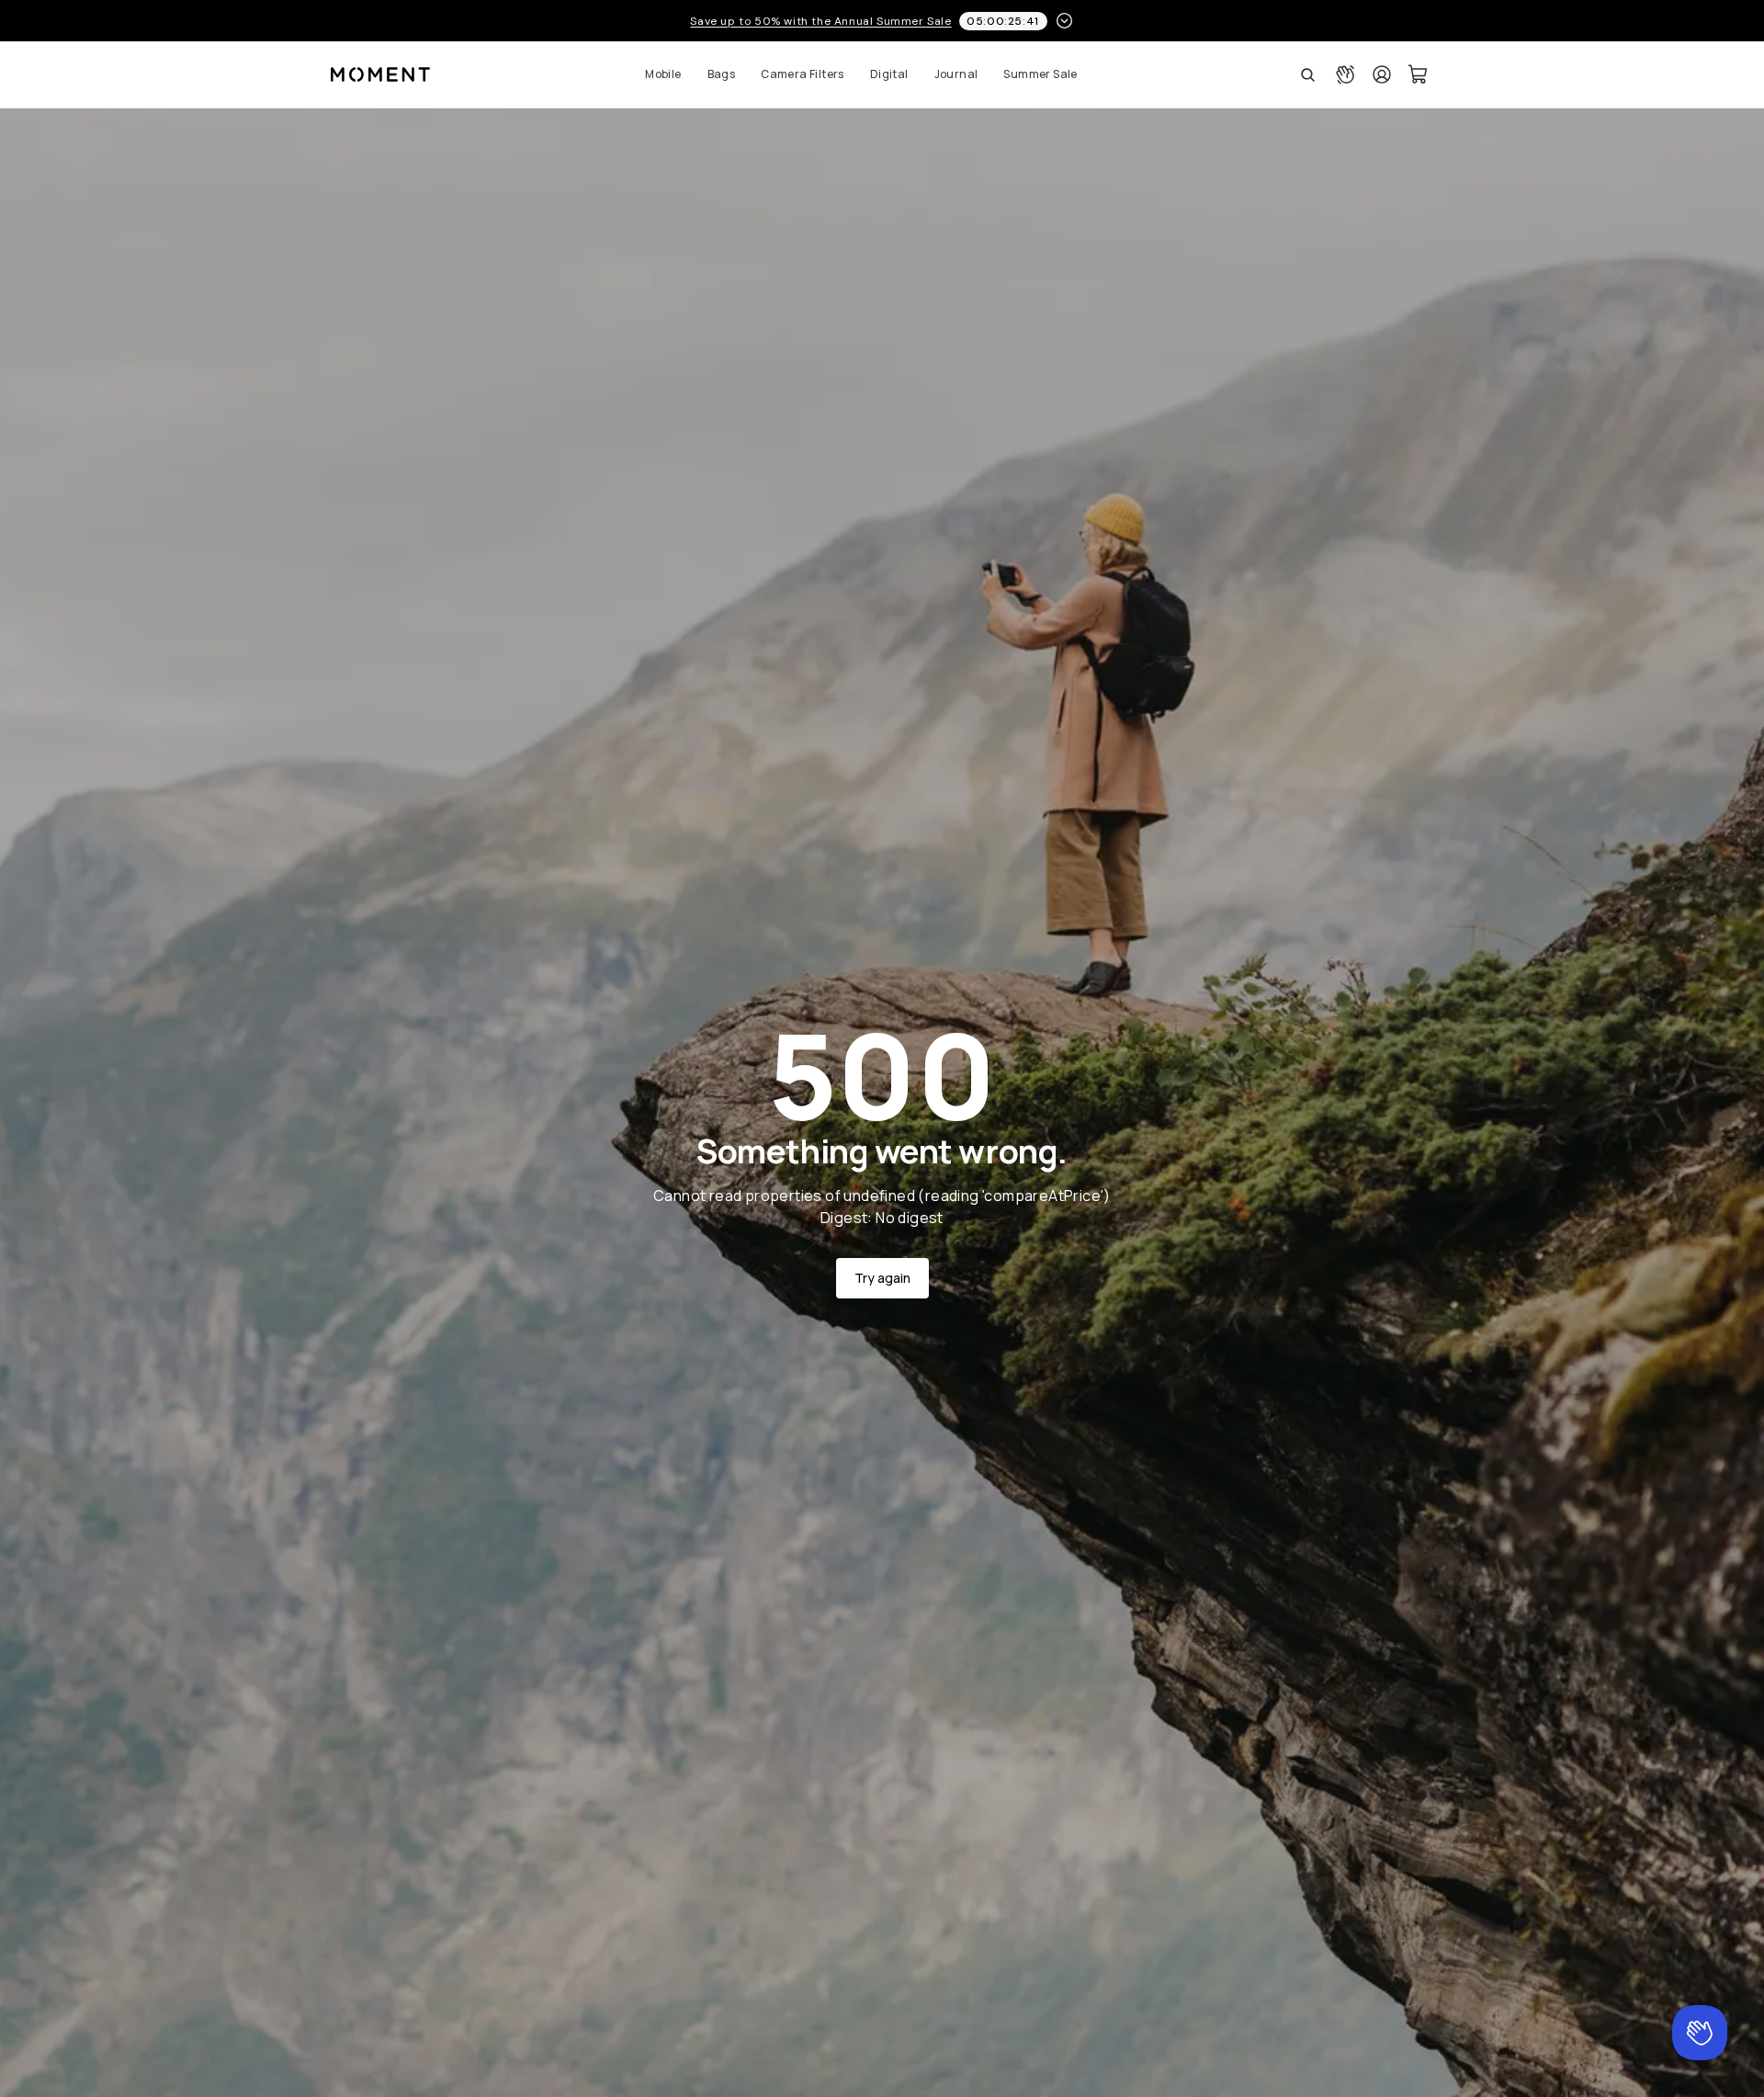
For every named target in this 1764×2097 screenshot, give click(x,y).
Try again (882, 1278)
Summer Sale (1040, 74)
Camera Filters (803, 74)
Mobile (663, 74)
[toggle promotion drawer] (1064, 21)
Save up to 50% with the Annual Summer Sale (820, 21)
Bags (722, 74)
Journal (956, 74)
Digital (889, 74)
